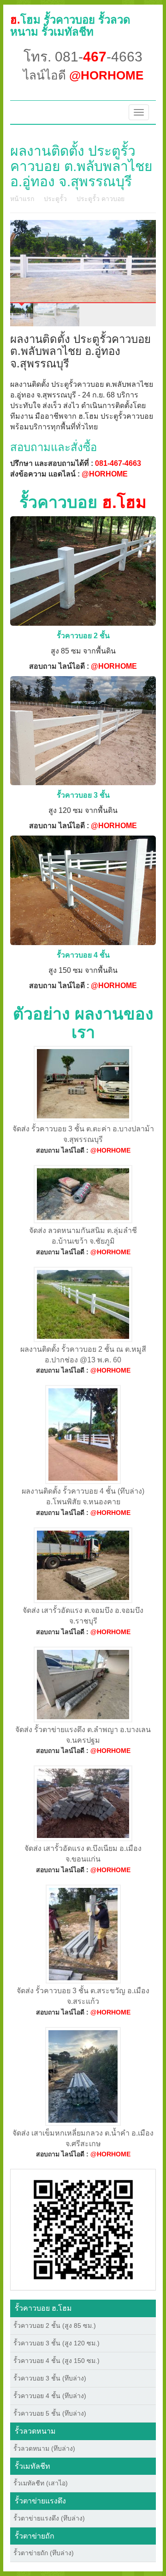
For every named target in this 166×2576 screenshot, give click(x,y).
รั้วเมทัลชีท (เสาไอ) (41, 2483)
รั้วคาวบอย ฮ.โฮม (43, 2308)
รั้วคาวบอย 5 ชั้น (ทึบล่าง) (50, 2413)
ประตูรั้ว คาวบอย (101, 199)
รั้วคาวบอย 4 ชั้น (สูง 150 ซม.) (56, 2361)
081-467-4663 (118, 463)
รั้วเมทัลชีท (33, 2466)
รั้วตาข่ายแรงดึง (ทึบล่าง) (49, 2518)
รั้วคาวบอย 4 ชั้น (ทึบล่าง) (50, 2396)
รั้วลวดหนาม (35, 2431)
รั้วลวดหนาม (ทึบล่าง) (44, 2448)
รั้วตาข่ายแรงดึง (40, 2501)
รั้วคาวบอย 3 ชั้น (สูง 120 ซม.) (56, 2343)
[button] (83, 2229)
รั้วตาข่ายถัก (35, 2536)
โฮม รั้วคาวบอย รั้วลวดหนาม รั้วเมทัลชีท (70, 26)
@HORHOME (105, 474)
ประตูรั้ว (55, 199)
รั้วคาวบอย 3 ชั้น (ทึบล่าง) (50, 2378)
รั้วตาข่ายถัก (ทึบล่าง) (44, 2553)
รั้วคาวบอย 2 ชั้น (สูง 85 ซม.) (55, 2326)
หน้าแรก (22, 199)
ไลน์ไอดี (83, 75)
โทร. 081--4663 (83, 57)
